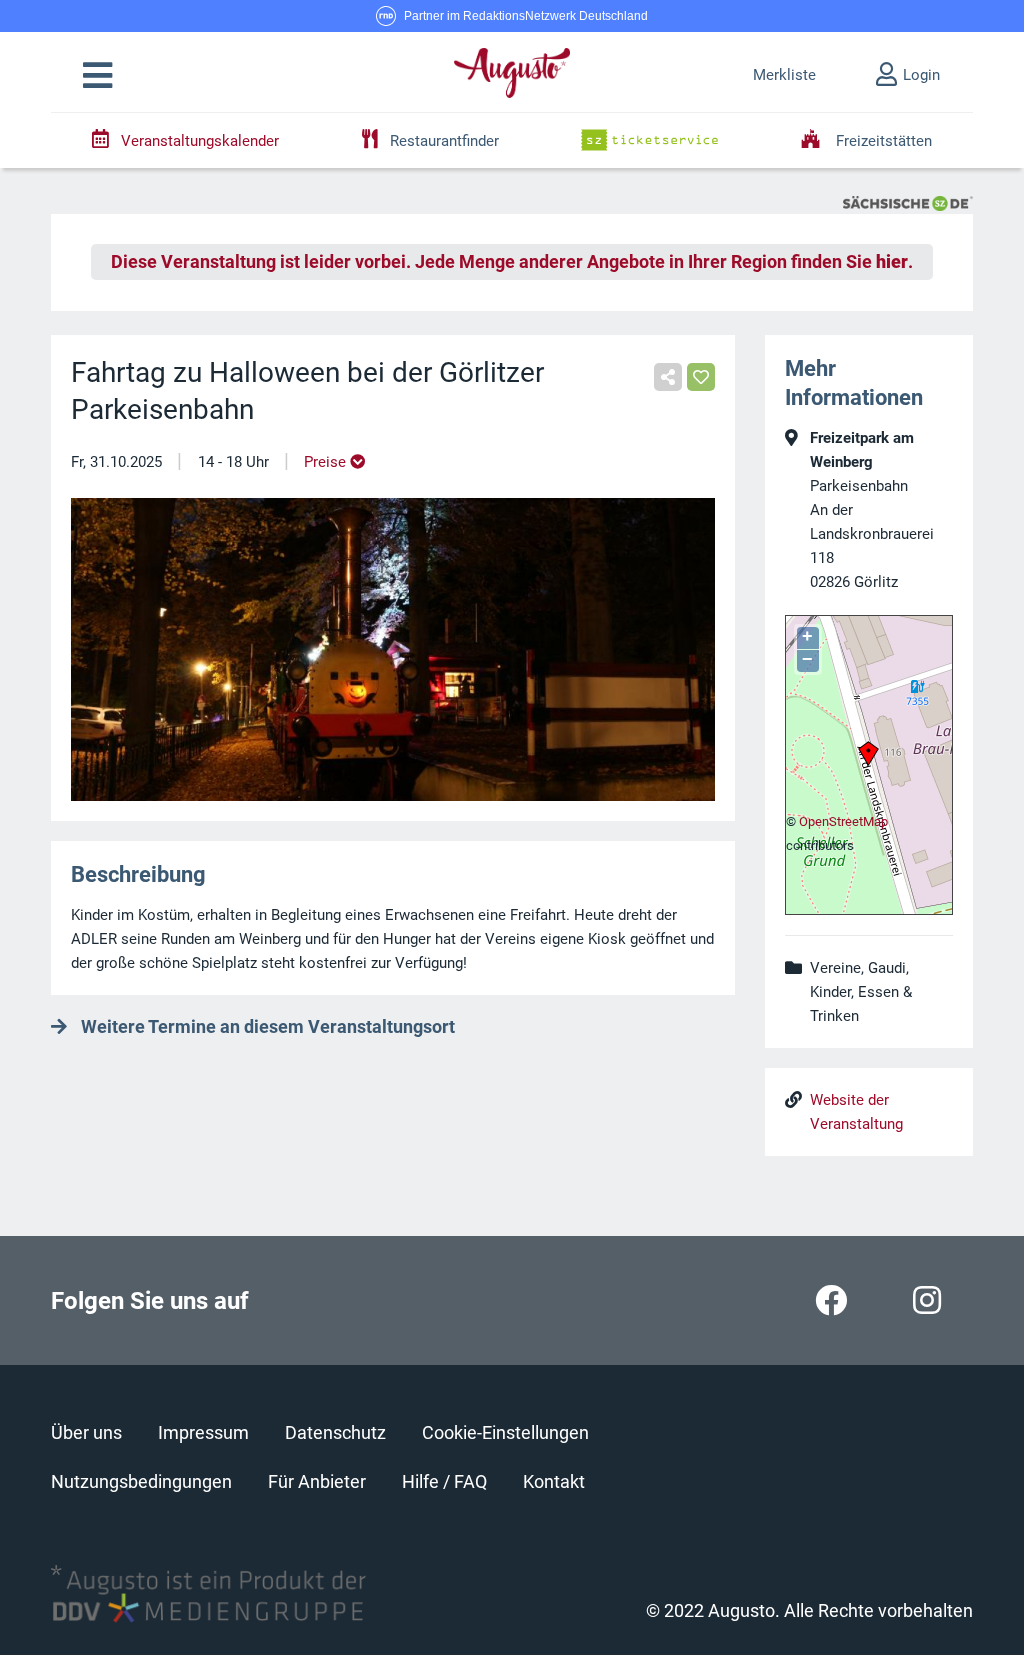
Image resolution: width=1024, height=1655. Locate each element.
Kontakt (554, 1481)
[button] (97, 76)
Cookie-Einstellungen (505, 1432)
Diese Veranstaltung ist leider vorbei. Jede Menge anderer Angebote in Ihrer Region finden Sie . (512, 262)
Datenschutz (335, 1432)
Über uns (86, 1432)
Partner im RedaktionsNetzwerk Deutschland (526, 16)
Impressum (203, 1432)
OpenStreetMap (843, 821)
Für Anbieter (317, 1481)
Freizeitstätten (882, 141)
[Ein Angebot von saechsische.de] (908, 202)
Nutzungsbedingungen (141, 1481)
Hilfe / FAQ (444, 1481)
